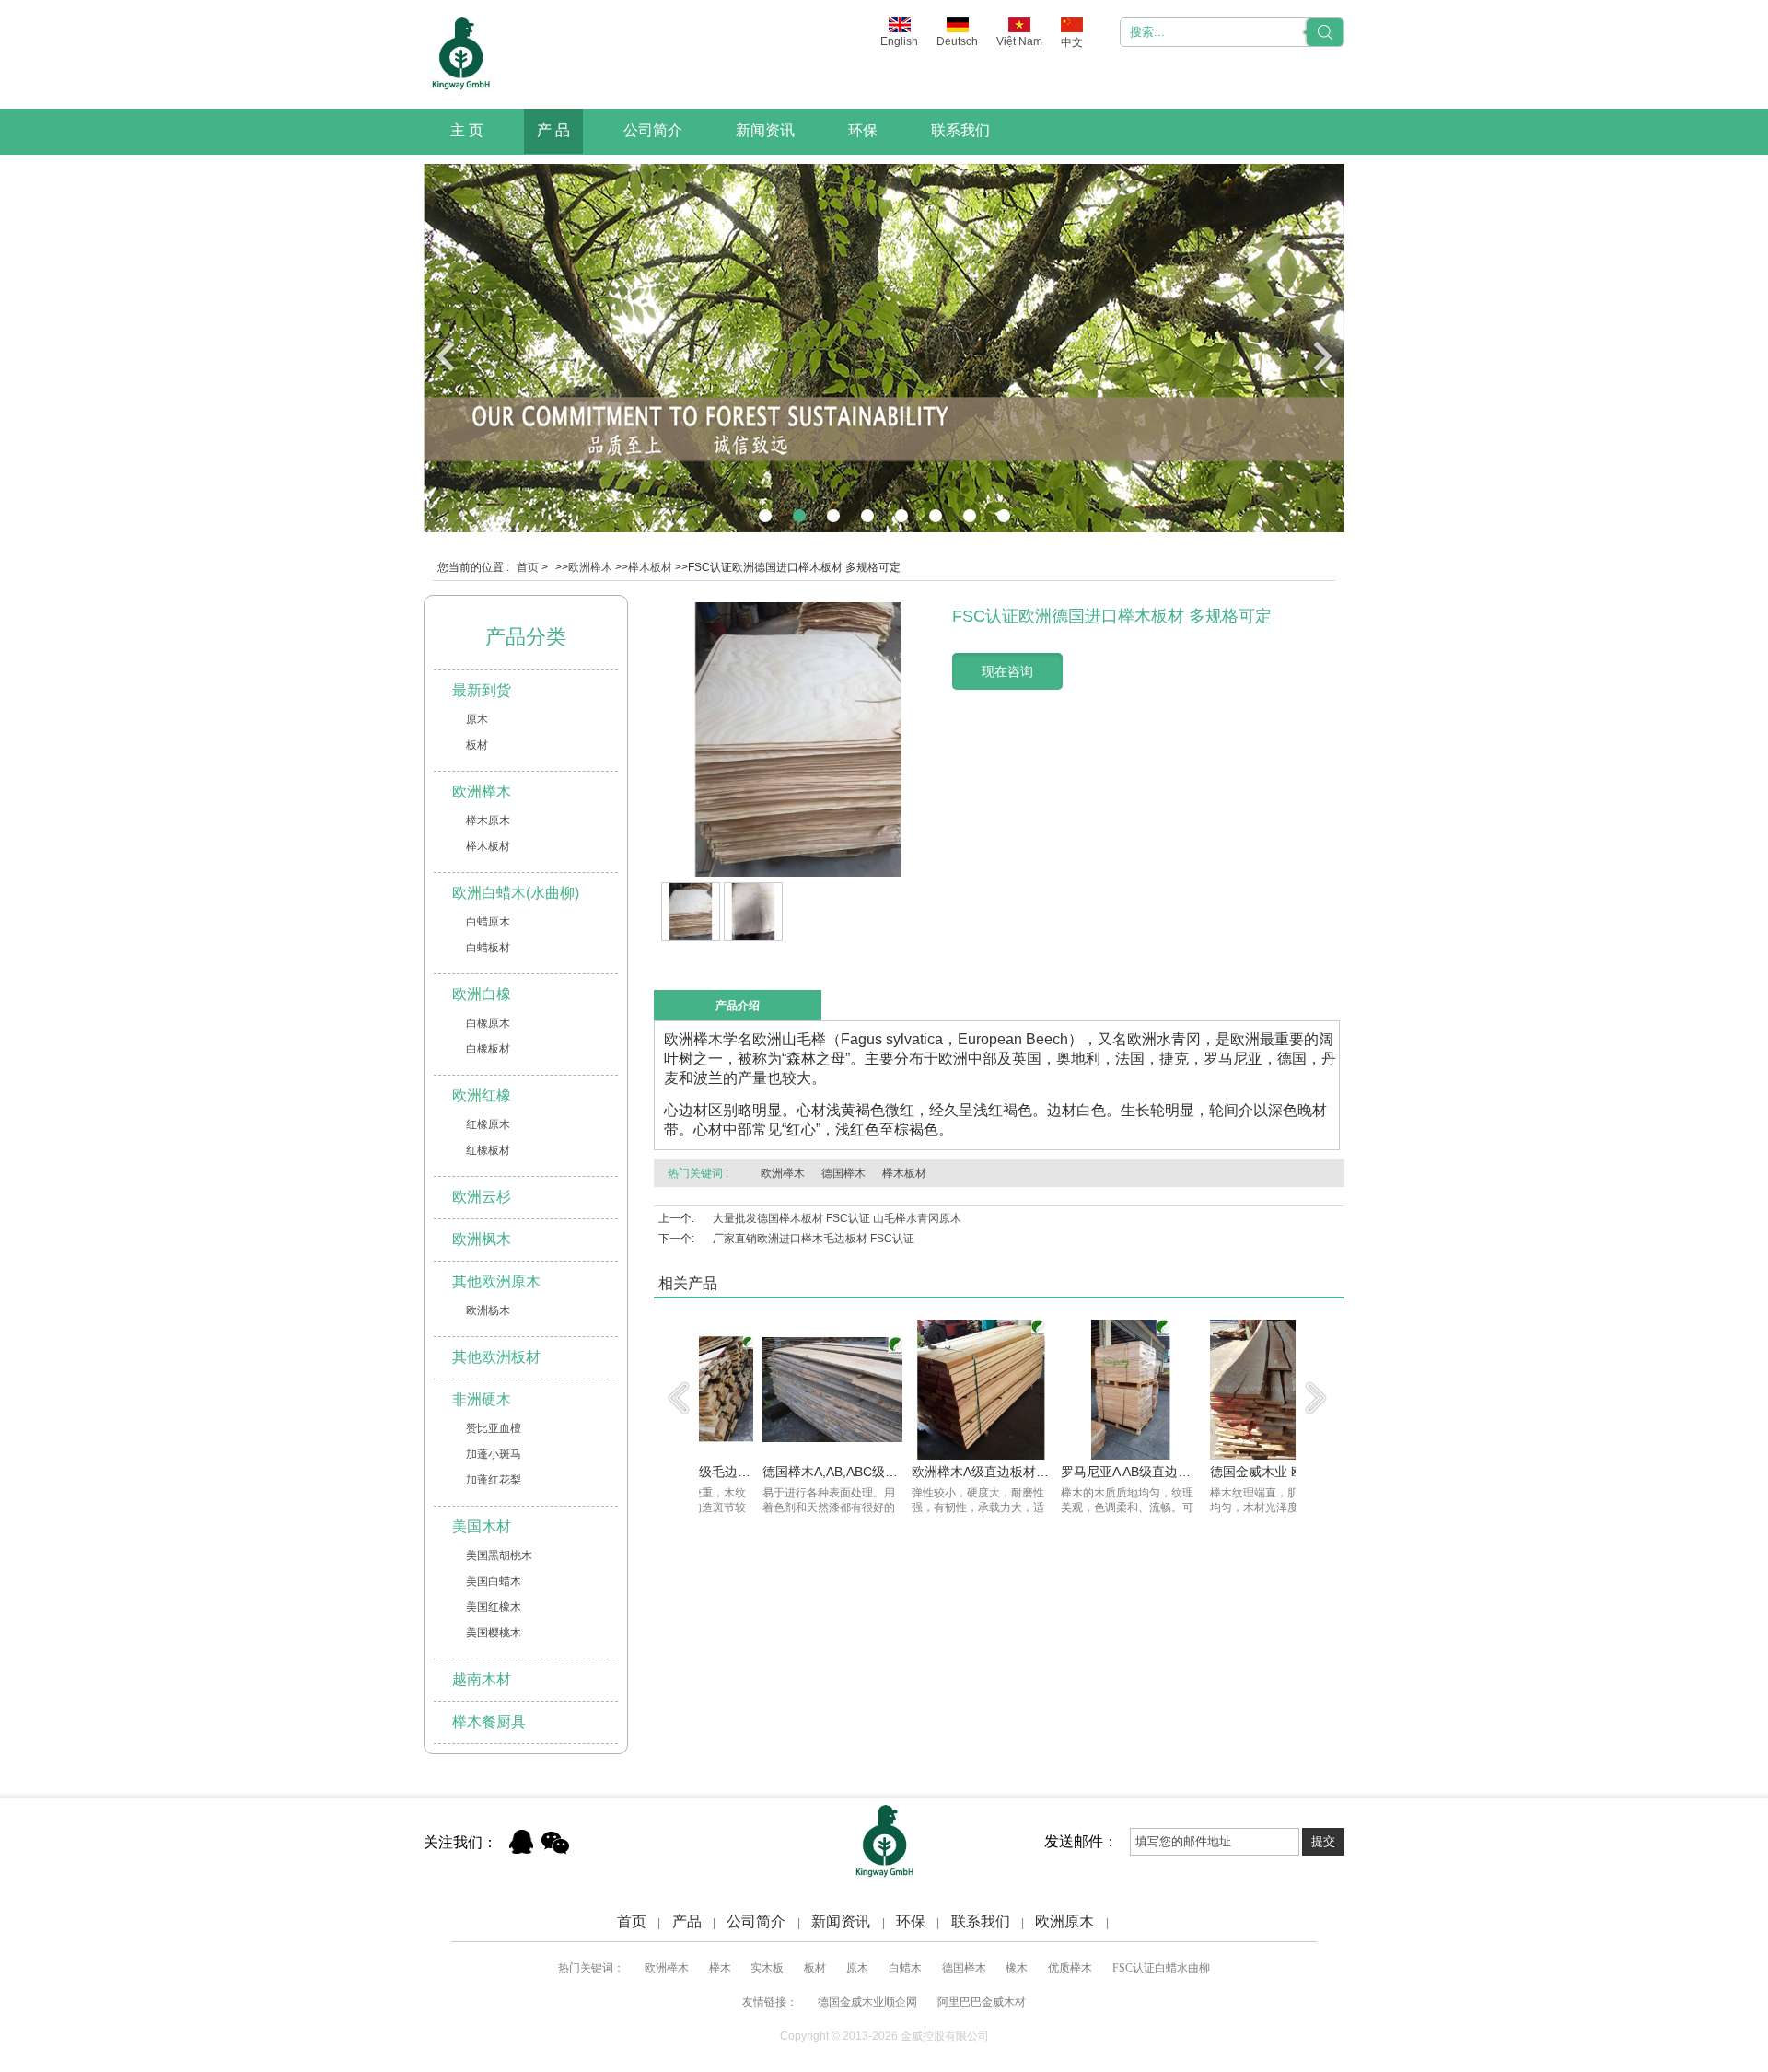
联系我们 (960, 130)
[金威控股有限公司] (460, 54)
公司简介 (653, 130)
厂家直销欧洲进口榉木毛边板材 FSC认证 (814, 1239)
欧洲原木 (1064, 1921)
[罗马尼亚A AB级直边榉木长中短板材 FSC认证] (1072, 1456)
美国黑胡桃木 (499, 1555)
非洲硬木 (482, 1399)
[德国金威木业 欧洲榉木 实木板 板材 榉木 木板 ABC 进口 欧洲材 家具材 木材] (1221, 1456)
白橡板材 (488, 1049)
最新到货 (482, 690)
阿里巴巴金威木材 (982, 2002)
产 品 (553, 130)
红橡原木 (488, 1124)
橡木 (1017, 1968)
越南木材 (482, 1679)
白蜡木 (905, 1968)
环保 (863, 130)
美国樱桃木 (494, 1633)
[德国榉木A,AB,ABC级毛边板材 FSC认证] (773, 1456)
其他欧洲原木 (496, 1281)
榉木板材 (650, 567)
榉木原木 (488, 821)
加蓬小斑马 (494, 1454)
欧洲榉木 (590, 567)
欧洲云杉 (482, 1197)
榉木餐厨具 (489, 1722)
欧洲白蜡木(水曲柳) (516, 893)
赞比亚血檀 (494, 1428)
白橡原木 (488, 1023)
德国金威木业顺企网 (867, 2002)
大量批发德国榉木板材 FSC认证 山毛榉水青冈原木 (837, 1218)
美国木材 (482, 1526)
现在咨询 (1007, 671)
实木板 (767, 1968)
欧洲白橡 (482, 994)
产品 (687, 1921)
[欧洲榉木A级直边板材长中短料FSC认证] (923, 1456)
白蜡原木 (488, 922)
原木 (477, 719)
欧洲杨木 (488, 1310)
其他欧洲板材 (496, 1357)
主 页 (467, 130)
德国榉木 (843, 1173)
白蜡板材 (488, 948)
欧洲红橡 (482, 1095)
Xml (1133, 1921)
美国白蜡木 (494, 1581)
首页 (528, 567)
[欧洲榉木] (884, 529)
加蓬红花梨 (494, 1480)
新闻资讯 (765, 130)
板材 (477, 745)
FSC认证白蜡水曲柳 (1161, 1968)
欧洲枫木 (482, 1239)
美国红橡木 (494, 1607)
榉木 (720, 1968)
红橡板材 (488, 1150)
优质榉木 (1070, 1968)
